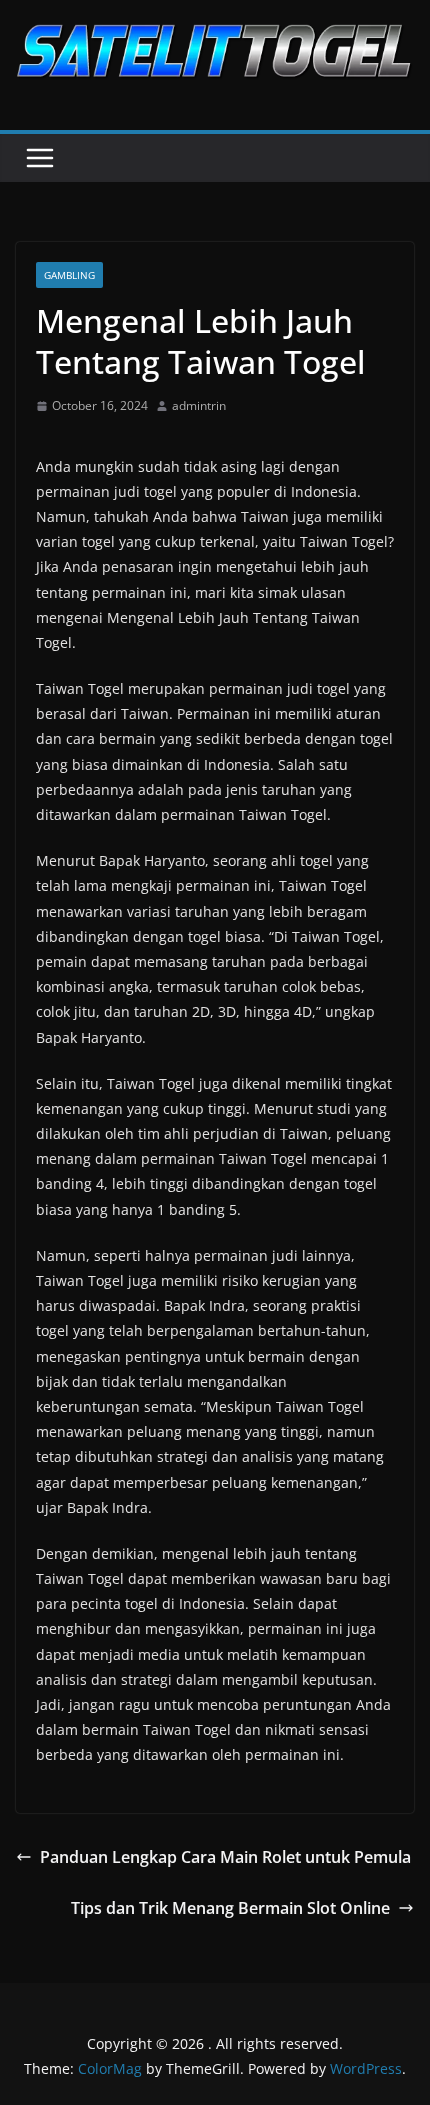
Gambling (69, 275)
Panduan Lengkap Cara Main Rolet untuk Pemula (225, 1857)
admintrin (199, 405)
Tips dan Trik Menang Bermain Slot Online (230, 1908)
